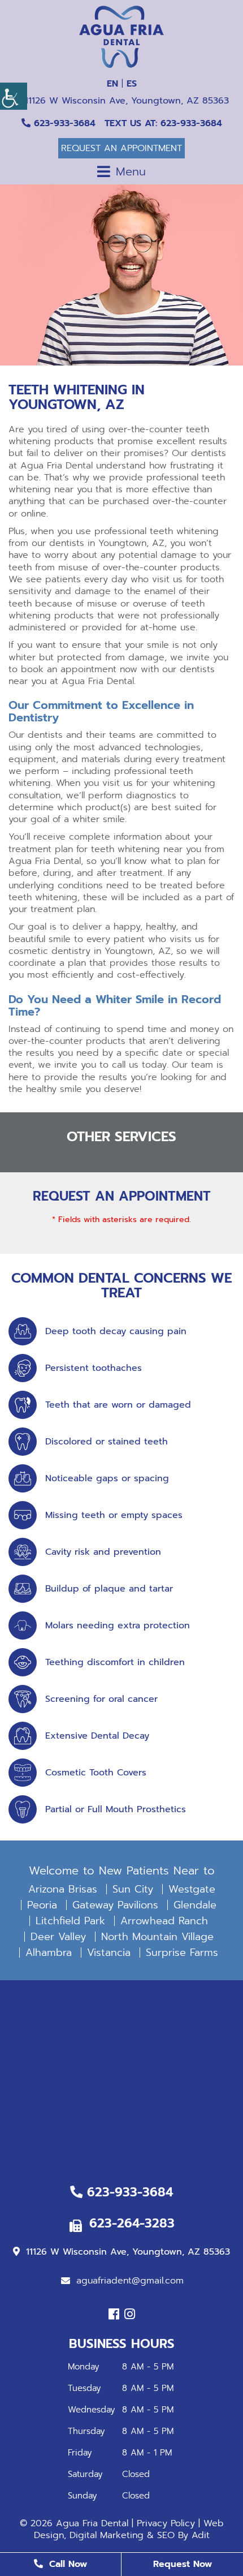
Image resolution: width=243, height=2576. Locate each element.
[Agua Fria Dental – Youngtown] (121, 37)
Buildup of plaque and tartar (109, 1589)
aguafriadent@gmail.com (130, 2281)
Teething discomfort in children (115, 1663)
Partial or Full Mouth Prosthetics (116, 1810)
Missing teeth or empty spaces (114, 1515)
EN (112, 84)
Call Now (66, 2564)
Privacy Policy (166, 2523)
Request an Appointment (121, 148)
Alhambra (49, 1953)
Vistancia (109, 1953)
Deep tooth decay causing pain (116, 1332)
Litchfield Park (70, 1921)
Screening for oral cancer (101, 1699)
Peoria (42, 1905)
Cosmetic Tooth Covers (96, 1773)
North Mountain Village (157, 1937)
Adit (201, 2535)
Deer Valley (58, 1937)
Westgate (192, 1889)
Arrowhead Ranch (164, 1921)
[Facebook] (114, 2314)
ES (132, 84)
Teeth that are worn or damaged (118, 1405)
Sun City (133, 1889)
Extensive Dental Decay (97, 1736)
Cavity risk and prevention (103, 1552)
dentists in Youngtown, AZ (107, 543)
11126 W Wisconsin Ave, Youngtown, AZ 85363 (125, 101)
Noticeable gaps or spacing (107, 1479)
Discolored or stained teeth (107, 1442)
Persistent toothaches (94, 1368)
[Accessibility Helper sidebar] (14, 96)
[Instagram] (130, 2314)
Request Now (183, 2564)
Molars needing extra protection (118, 1626)
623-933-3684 (63, 123)
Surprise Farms (182, 1953)
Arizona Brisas (63, 1889)
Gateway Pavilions (115, 1905)
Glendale (195, 1905)
